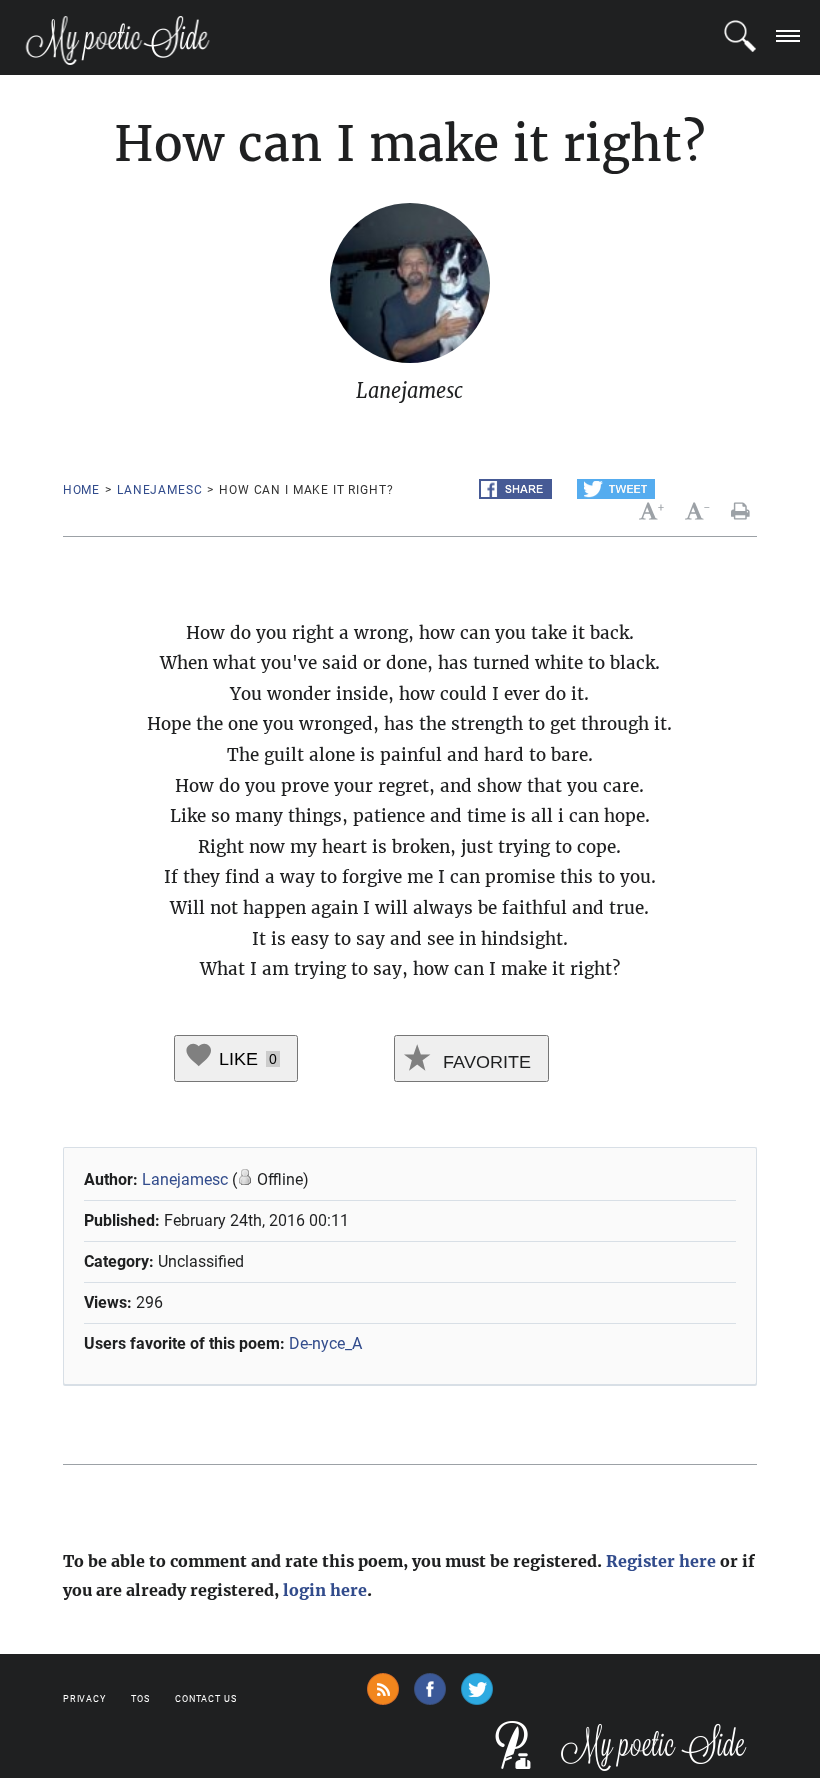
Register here (661, 1561)
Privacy (84, 1699)
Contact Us (206, 1699)
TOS (140, 1699)
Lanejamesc (159, 490)
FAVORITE (484, 1062)
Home (81, 490)
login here (325, 1590)
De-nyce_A (325, 1343)
